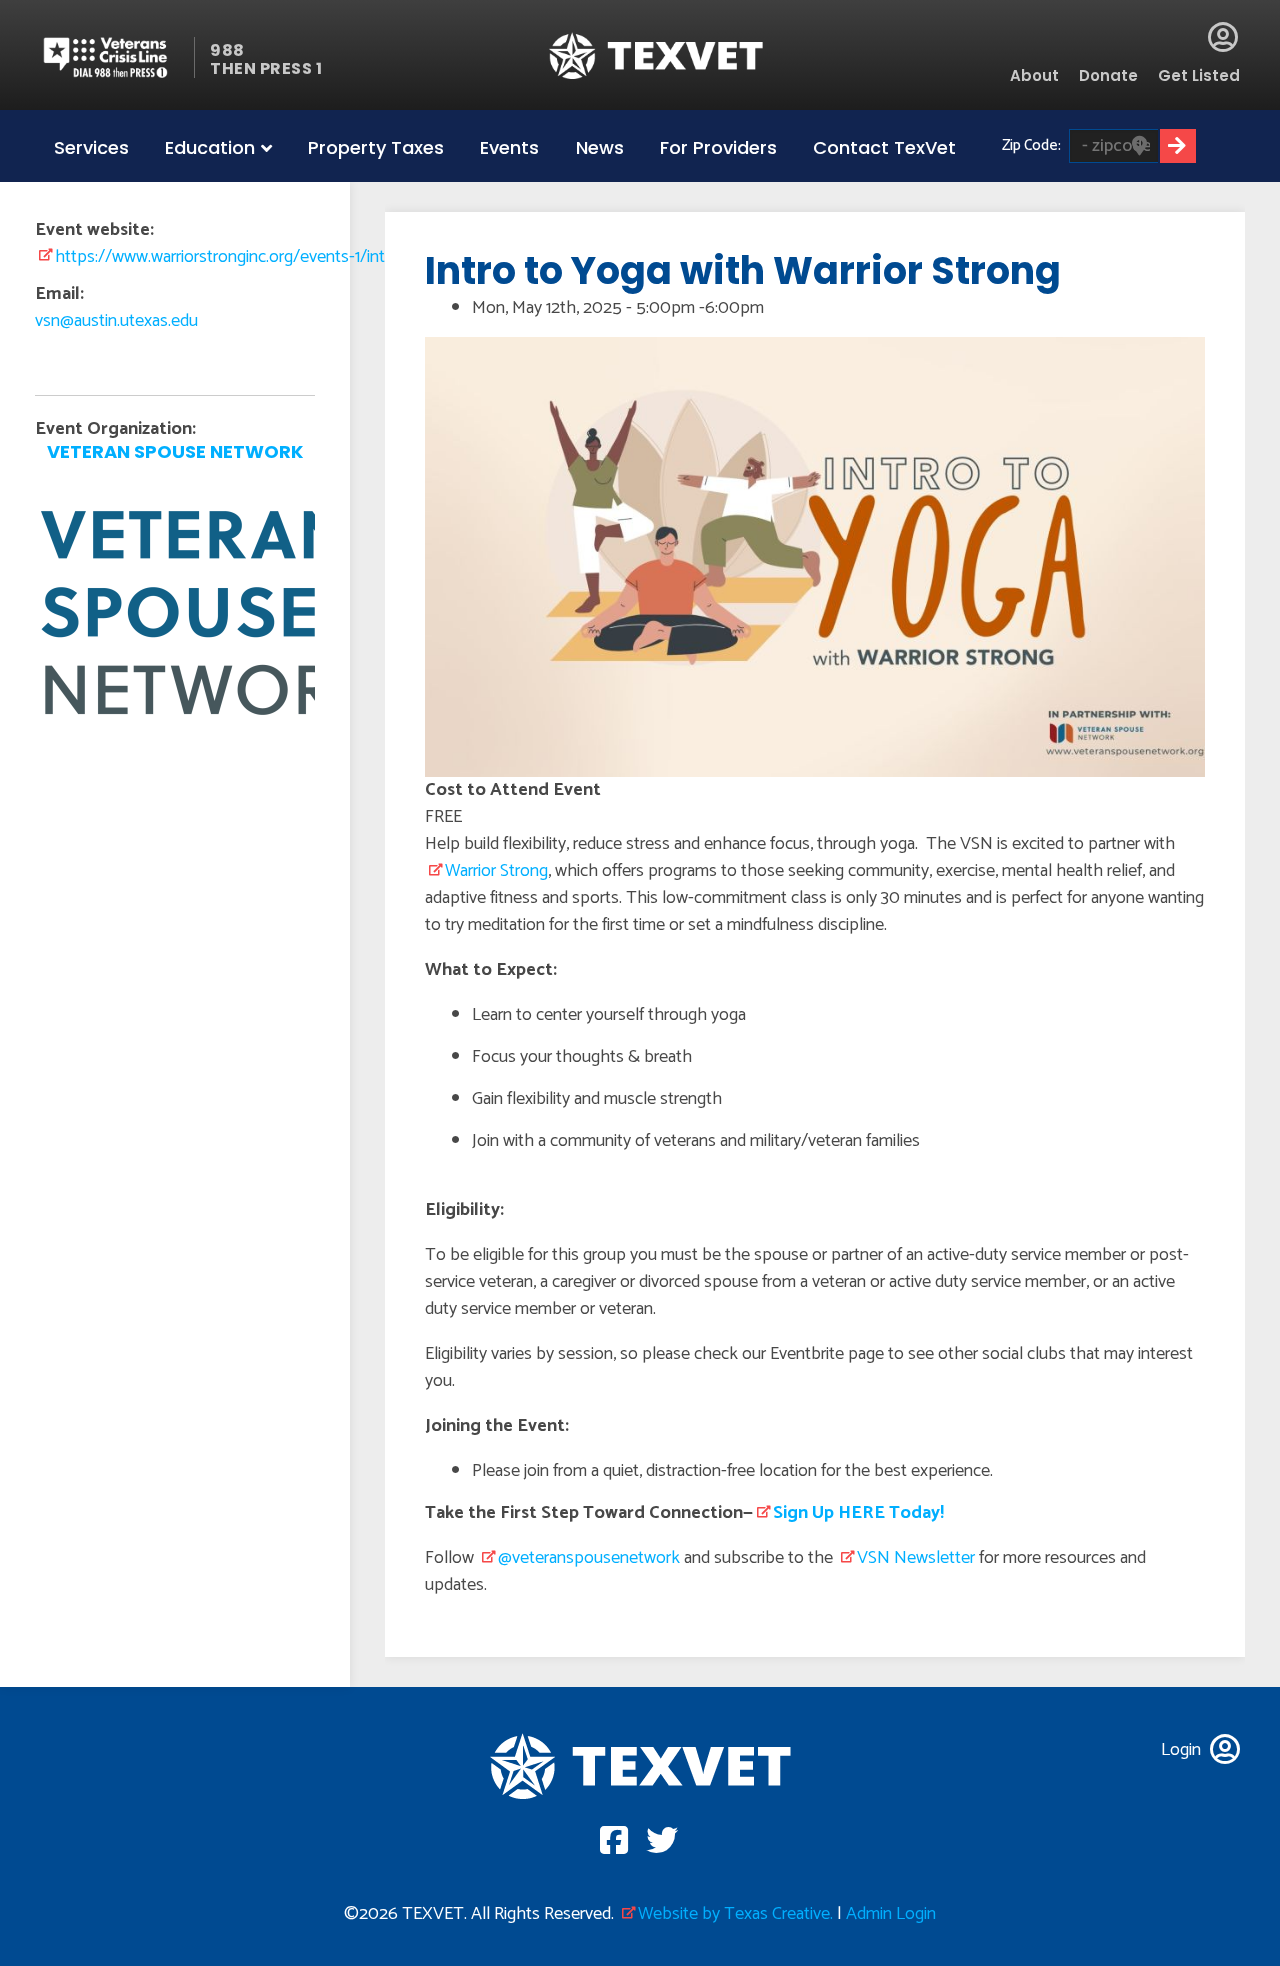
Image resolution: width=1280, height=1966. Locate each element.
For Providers (718, 147)
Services (91, 147)
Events (509, 147)
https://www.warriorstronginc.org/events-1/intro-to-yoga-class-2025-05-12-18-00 (350, 257)
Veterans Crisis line (117, 57)
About (1034, 75)
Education (210, 147)
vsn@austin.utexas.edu (116, 321)
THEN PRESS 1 (266, 68)
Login (1223, 37)
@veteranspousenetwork (589, 1558)
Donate (1108, 75)
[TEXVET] (656, 55)
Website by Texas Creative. (735, 1914)
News (600, 147)
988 (227, 50)
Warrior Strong (496, 871)
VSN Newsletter (916, 1558)
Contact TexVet (884, 147)
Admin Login (891, 1914)
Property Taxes (376, 147)
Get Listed (1199, 75)
